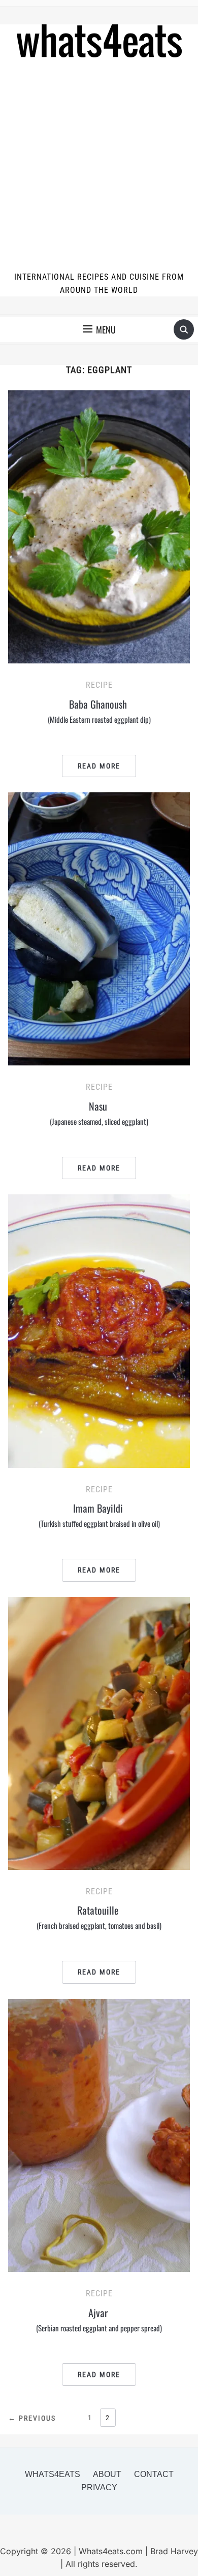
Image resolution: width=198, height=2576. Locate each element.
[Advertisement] (99, 166)
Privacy (99, 2487)
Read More (99, 766)
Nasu (99, 1113)
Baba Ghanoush (99, 711)
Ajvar (99, 2319)
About (107, 2474)
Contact (154, 2474)
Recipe (99, 685)
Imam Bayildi (99, 1515)
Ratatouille (99, 1917)
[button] (99, 329)
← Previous (32, 2418)
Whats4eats (53, 2474)
